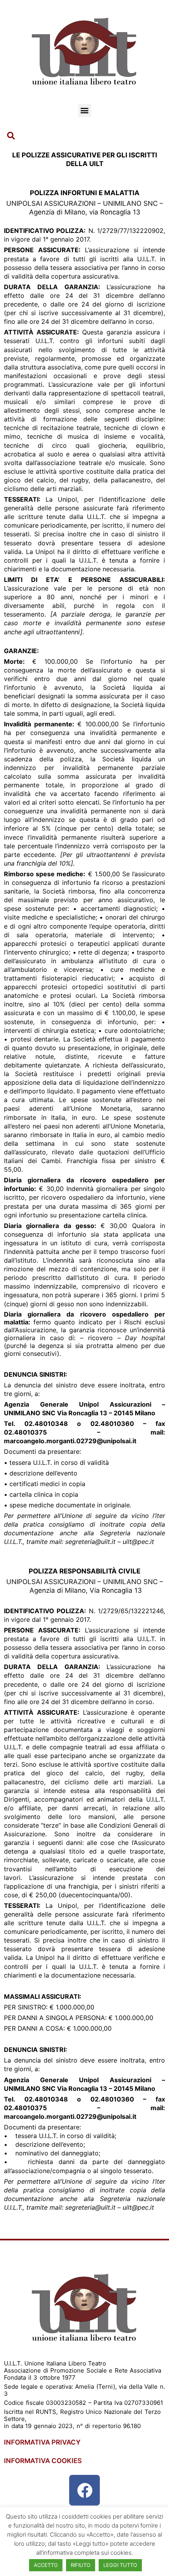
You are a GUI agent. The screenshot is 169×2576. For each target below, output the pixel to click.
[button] (85, 110)
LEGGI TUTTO (120, 2565)
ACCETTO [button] (46, 2565)
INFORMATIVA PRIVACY (42, 2442)
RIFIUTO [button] (81, 2565)
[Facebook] (84, 2490)
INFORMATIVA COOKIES (43, 2461)
